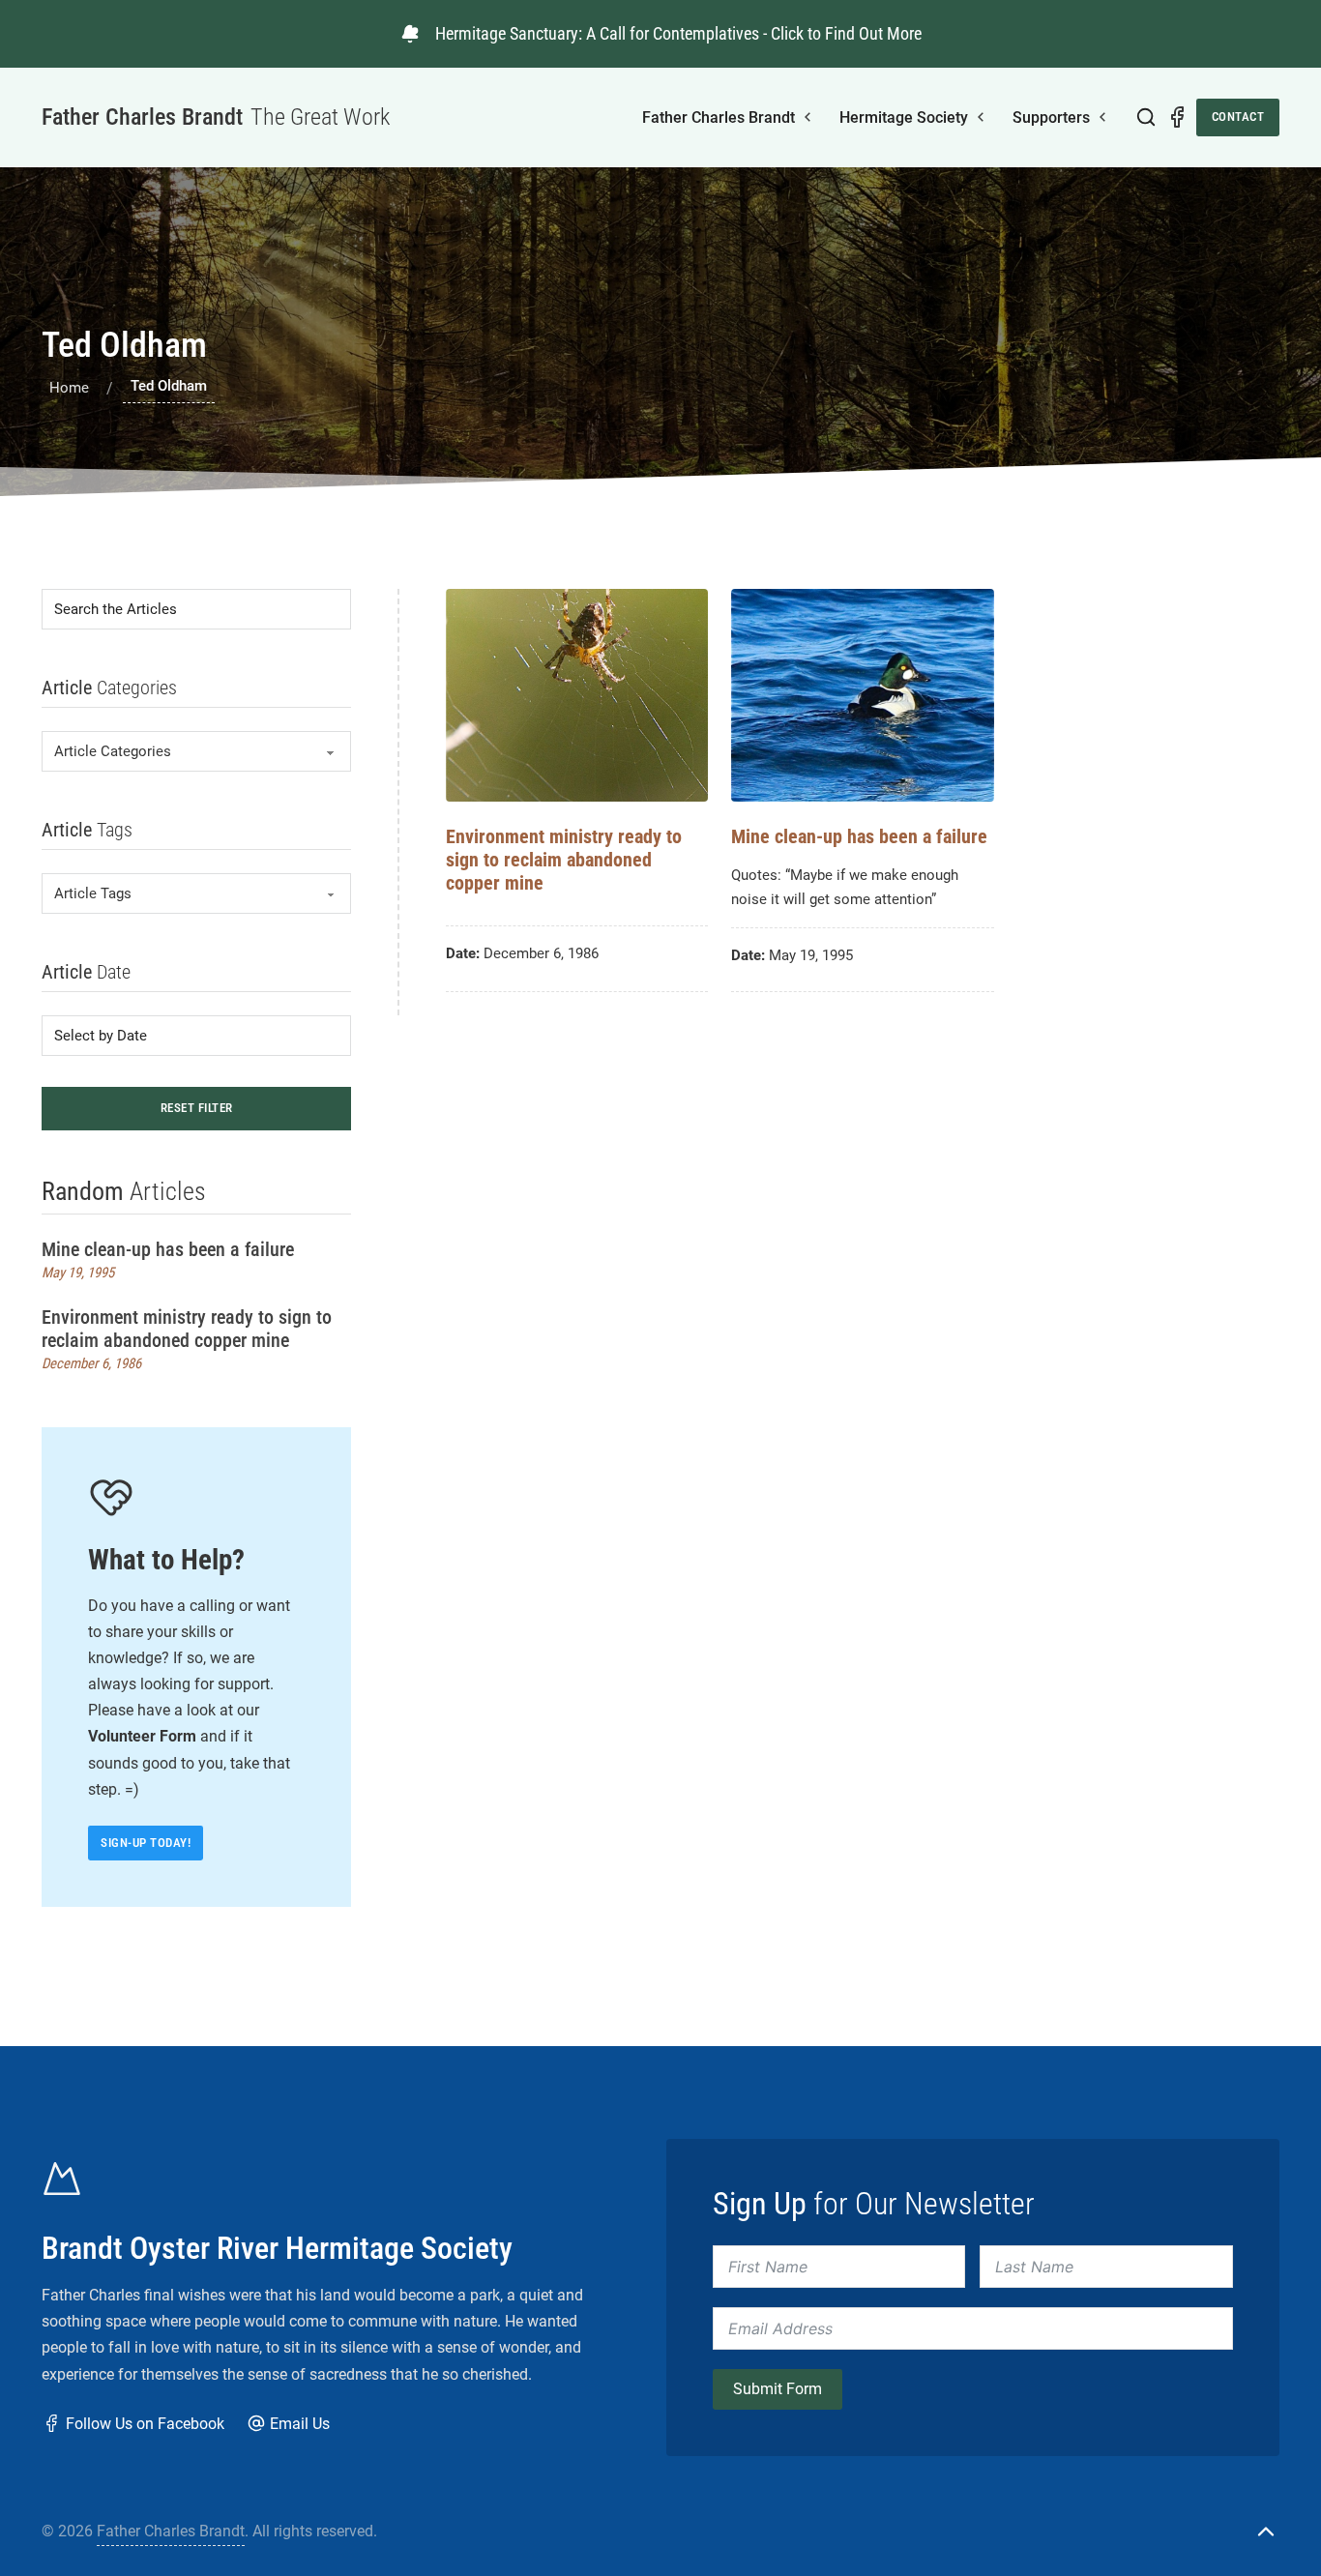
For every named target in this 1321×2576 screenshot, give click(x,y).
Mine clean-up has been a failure (168, 1249)
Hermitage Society (904, 117)
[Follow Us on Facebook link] (1177, 117)
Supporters (1051, 117)
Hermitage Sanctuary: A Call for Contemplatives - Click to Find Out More (678, 33)
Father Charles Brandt (719, 117)
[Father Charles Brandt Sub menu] (807, 117)
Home (69, 388)
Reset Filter (197, 1108)
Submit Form (778, 2389)
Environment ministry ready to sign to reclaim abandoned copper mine (187, 1329)
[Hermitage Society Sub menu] (981, 117)
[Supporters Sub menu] (1102, 117)
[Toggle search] (1146, 117)
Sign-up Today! (146, 1843)
